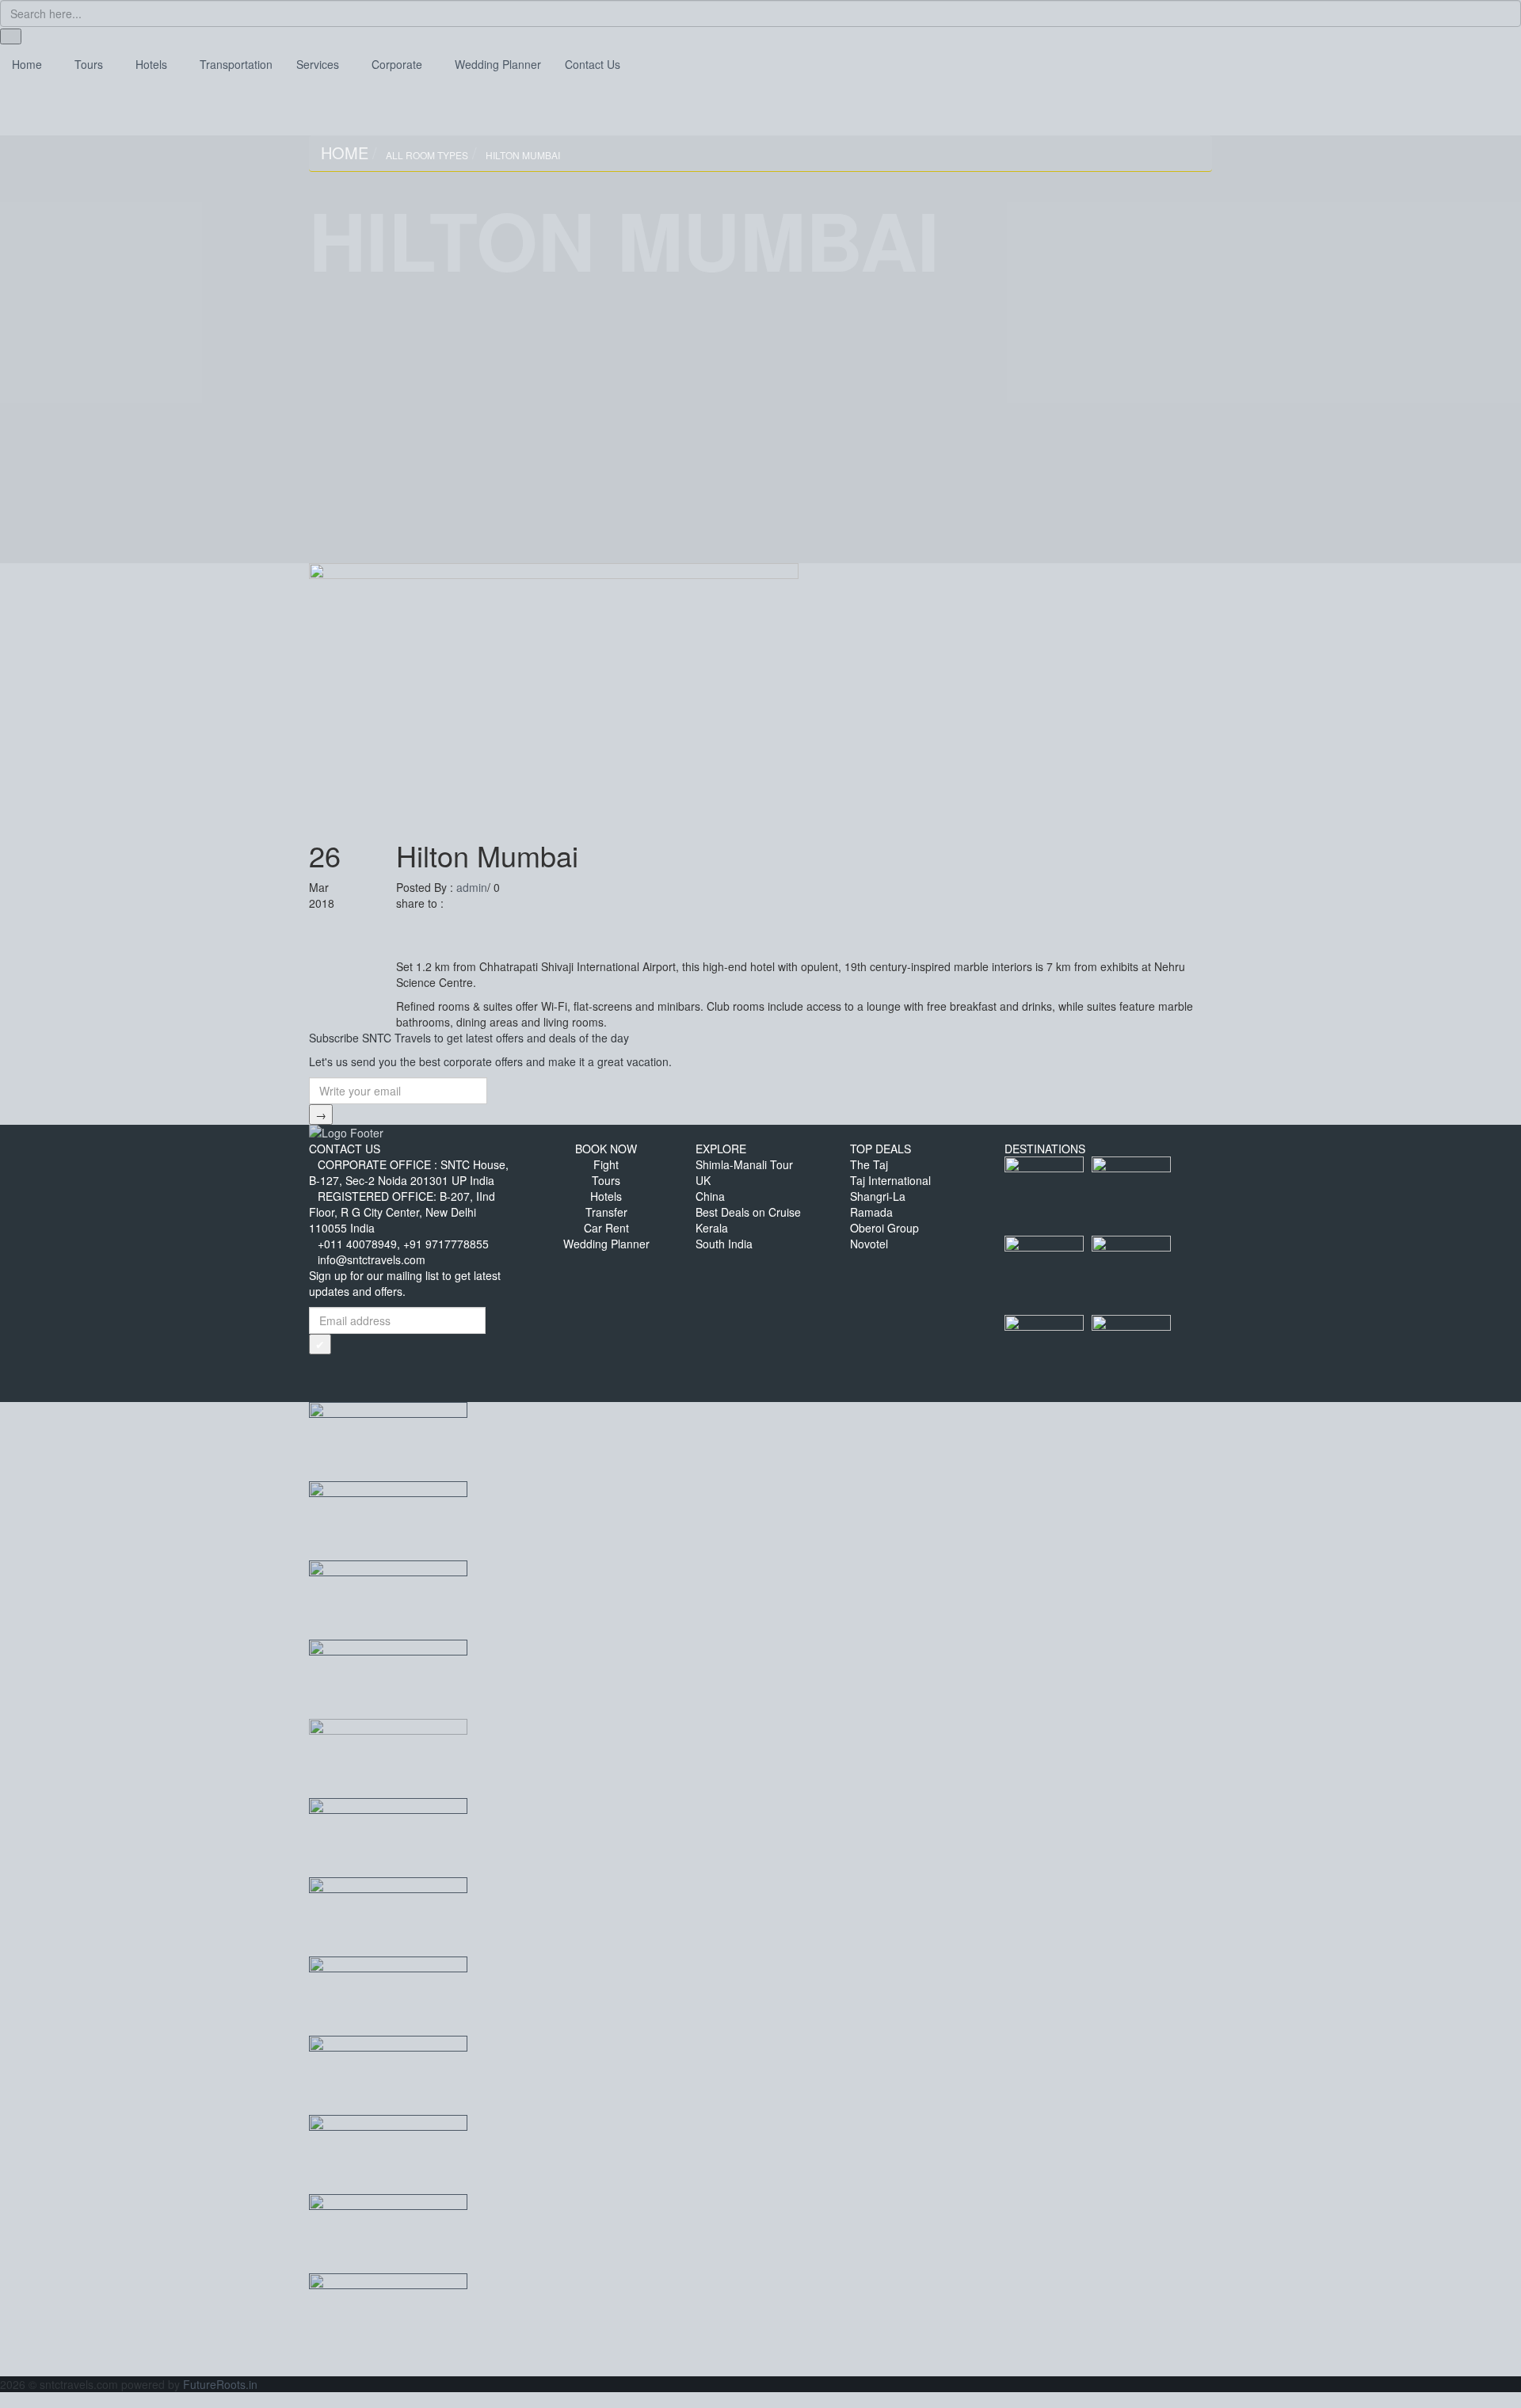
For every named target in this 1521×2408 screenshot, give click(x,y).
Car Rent (606, 1228)
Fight (606, 1164)
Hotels (606, 1196)
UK (703, 1180)
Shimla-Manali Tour (744, 1164)
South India (724, 1244)
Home (345, 152)
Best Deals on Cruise (748, 1212)
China (710, 1196)
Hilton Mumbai (523, 155)
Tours (606, 1180)
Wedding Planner (606, 1244)
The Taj (869, 1164)
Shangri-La (878, 1196)
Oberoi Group (884, 1228)
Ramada (871, 1212)
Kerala (712, 1228)
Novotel (869, 1244)
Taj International (890, 1180)
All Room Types (427, 155)
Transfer (606, 1212)
